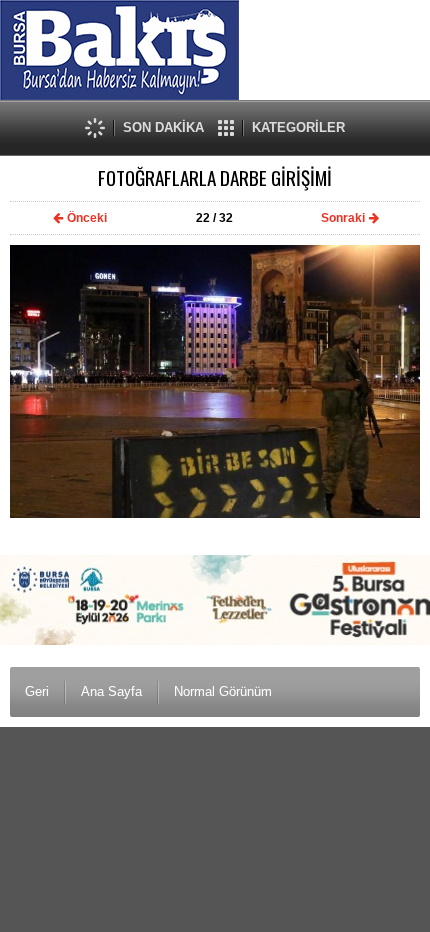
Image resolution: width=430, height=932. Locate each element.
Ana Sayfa (111, 691)
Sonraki (343, 218)
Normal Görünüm (223, 691)
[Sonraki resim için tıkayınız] (215, 513)
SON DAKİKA (163, 127)
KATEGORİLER (298, 127)
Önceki (87, 218)
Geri (37, 691)
